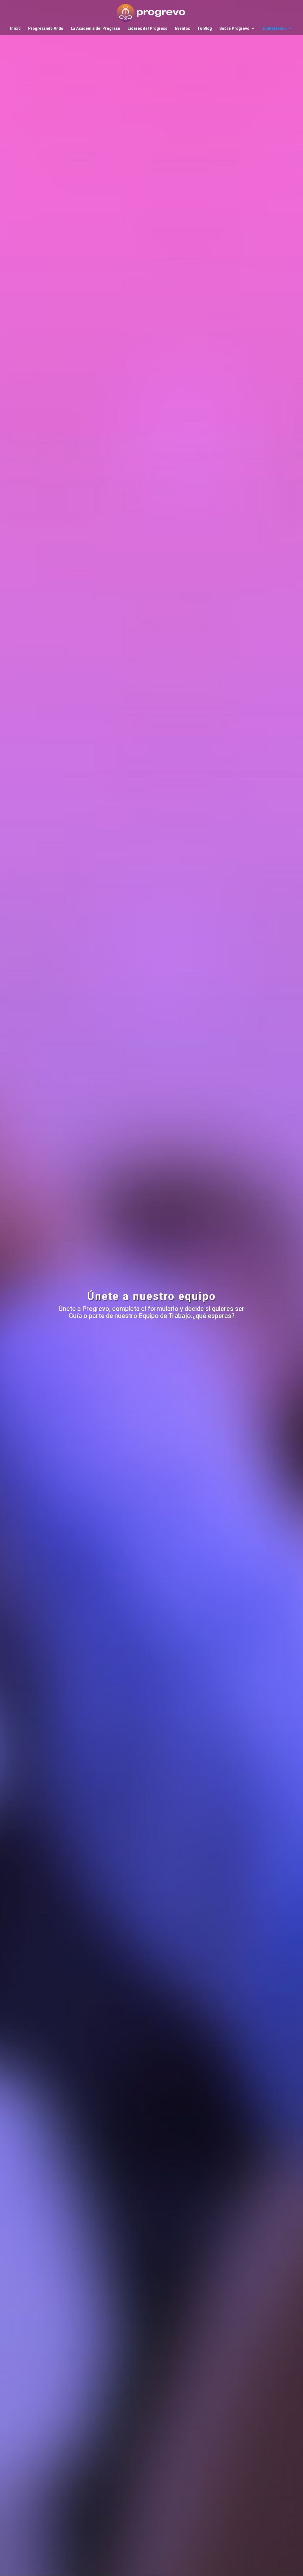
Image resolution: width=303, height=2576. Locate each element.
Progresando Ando (46, 29)
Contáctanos (275, 29)
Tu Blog (205, 29)
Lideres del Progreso (148, 29)
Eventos (182, 29)
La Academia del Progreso (95, 29)
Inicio (15, 29)
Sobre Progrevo (234, 29)
